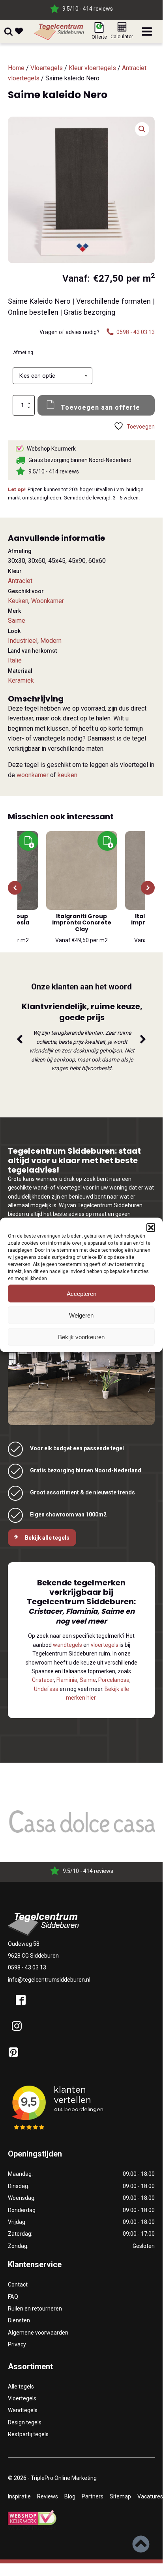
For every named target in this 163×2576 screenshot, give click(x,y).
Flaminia (67, 1680)
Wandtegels (23, 2410)
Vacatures (150, 2496)
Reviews (48, 2496)
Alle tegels (21, 2387)
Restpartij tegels (28, 2434)
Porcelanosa (114, 1680)
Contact (18, 2285)
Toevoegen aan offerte (100, 407)
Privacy (17, 2344)
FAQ (13, 2297)
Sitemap (120, 2496)
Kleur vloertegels (92, 68)
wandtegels (67, 1645)
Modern (51, 641)
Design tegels (25, 2422)
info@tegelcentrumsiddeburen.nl (49, 1980)
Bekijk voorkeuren (81, 1337)
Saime (17, 621)
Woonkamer (48, 601)
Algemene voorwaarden (38, 2333)
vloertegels (105, 1645)
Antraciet (20, 581)
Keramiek (21, 680)
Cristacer (43, 1680)
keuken (67, 775)
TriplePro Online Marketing (64, 2478)
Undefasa (46, 1689)
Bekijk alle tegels (47, 1538)
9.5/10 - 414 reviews (88, 9)
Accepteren (81, 1293)
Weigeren (81, 1315)
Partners (93, 2496)
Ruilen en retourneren (35, 2309)
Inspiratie (19, 2496)
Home (16, 68)
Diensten (19, 2320)
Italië (15, 660)
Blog (70, 2496)
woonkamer (33, 775)
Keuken (18, 601)
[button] (151, 1228)
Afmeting (23, 353)
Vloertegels (47, 68)
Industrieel (23, 641)
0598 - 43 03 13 (27, 1967)
